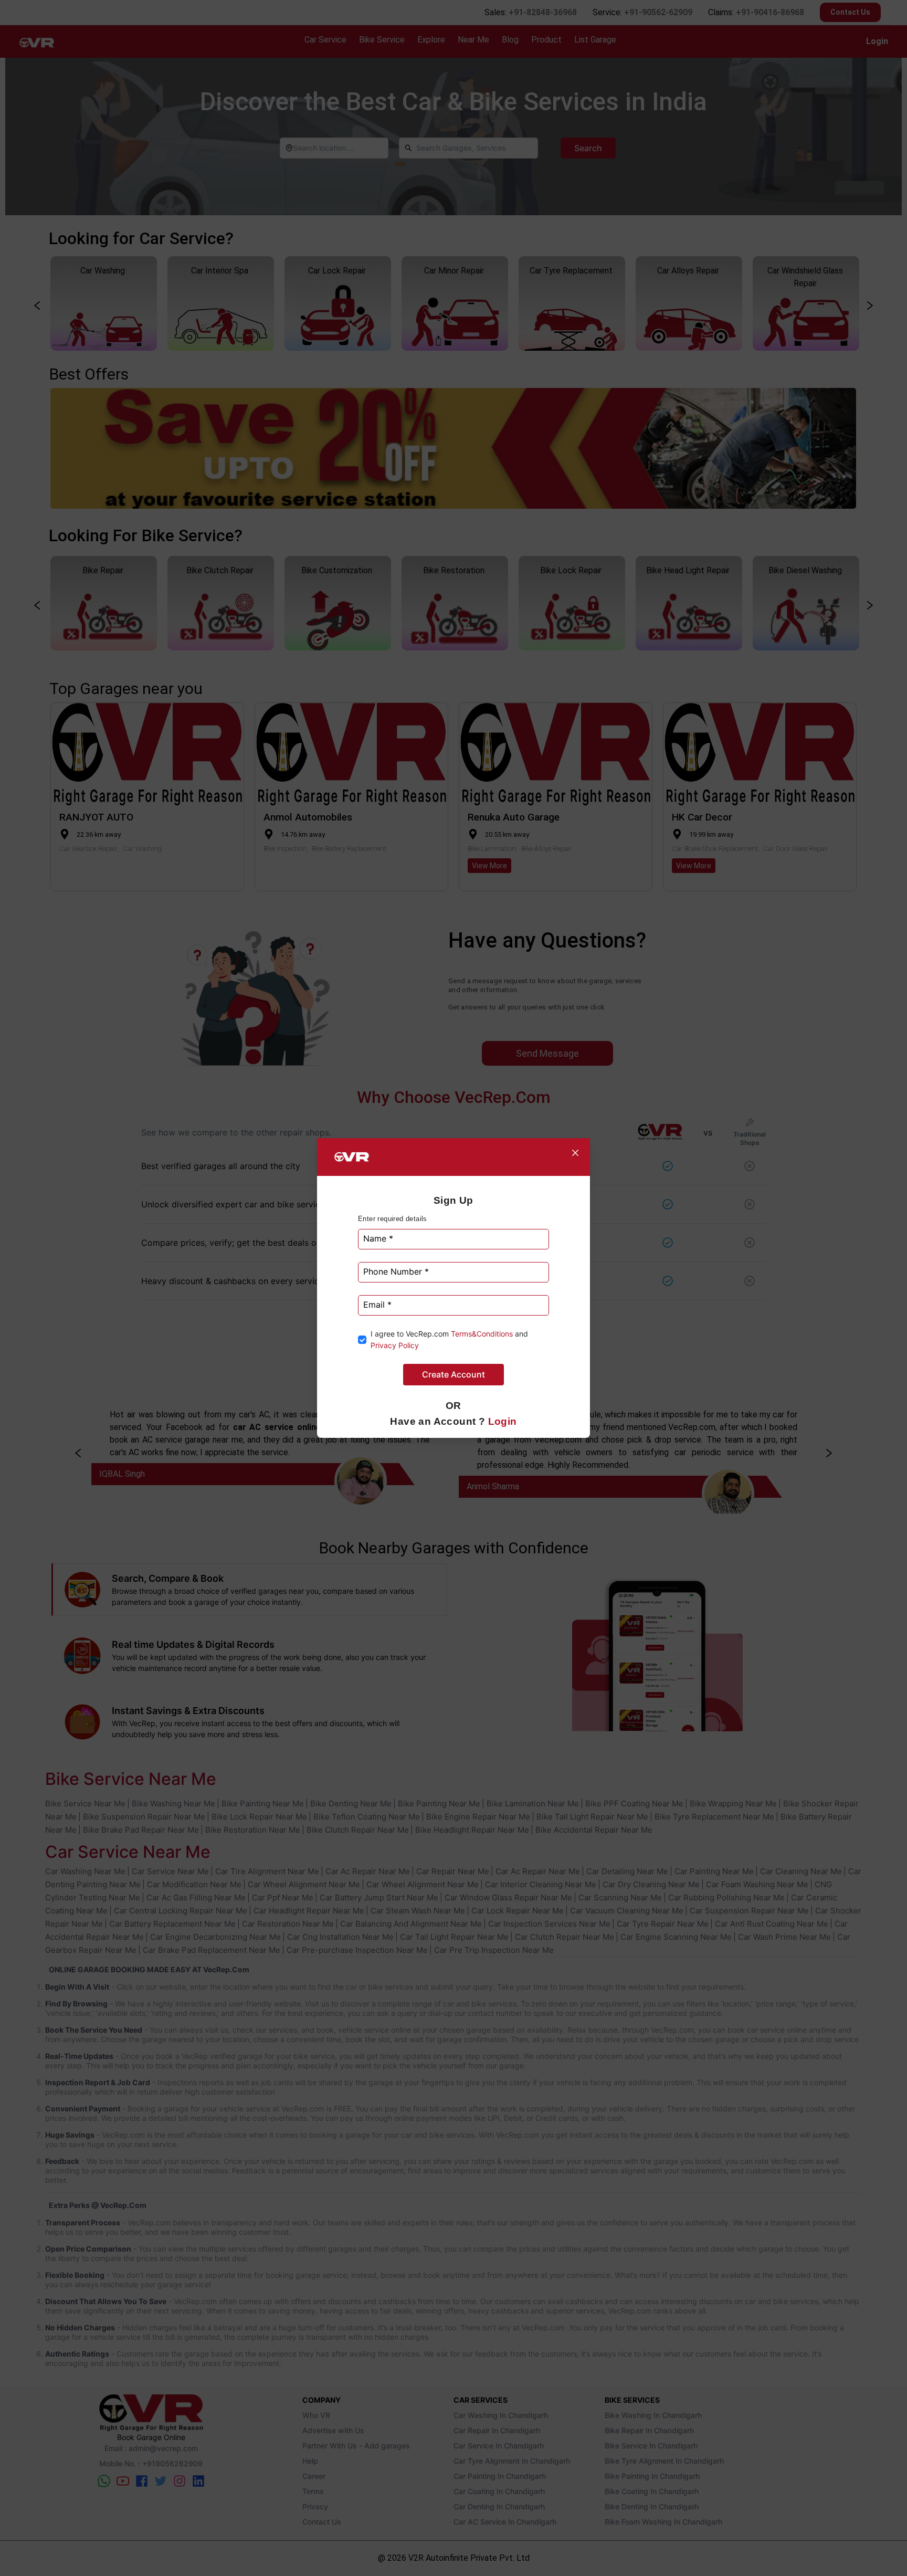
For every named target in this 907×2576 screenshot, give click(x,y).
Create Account (454, 1374)
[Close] (575, 1153)
